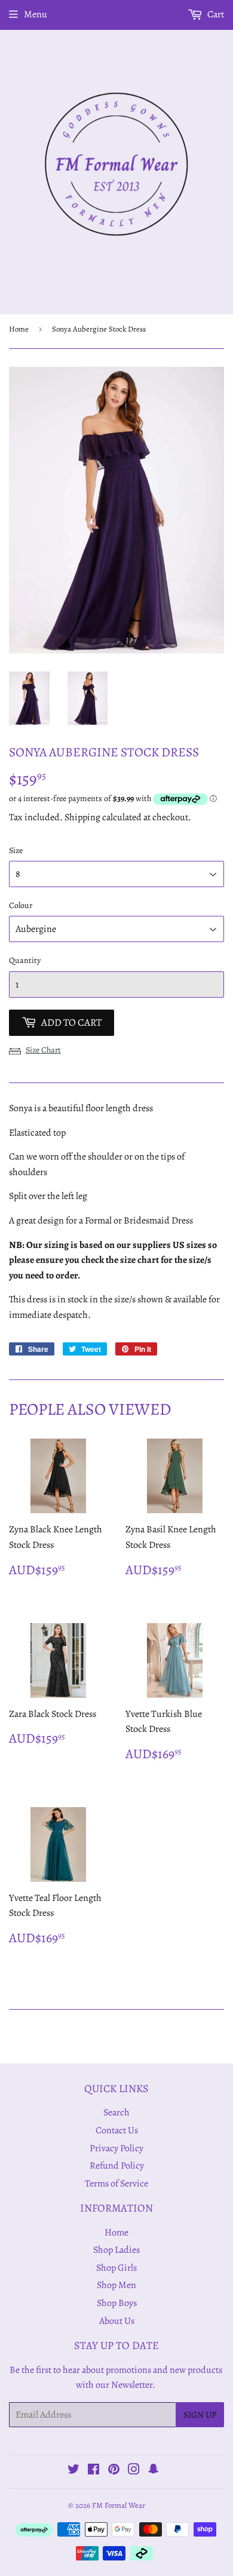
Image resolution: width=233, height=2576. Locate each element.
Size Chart (43, 1050)
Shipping (82, 817)
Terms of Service (116, 2184)
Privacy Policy (116, 2148)
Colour (21, 905)
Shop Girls (116, 2268)
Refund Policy (117, 2166)
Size (16, 850)
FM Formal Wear (119, 2505)
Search (116, 2112)
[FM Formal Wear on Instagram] (134, 2471)
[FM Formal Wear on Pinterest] (114, 2471)
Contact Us (117, 2130)
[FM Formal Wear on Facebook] (93, 2471)
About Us (117, 2321)
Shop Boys (117, 2303)
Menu (36, 14)
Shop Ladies (116, 2250)
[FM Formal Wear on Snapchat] (154, 2471)
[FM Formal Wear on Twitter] (73, 2471)
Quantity (25, 960)
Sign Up (200, 2415)
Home (19, 329)
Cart (215, 14)
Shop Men (116, 2285)
